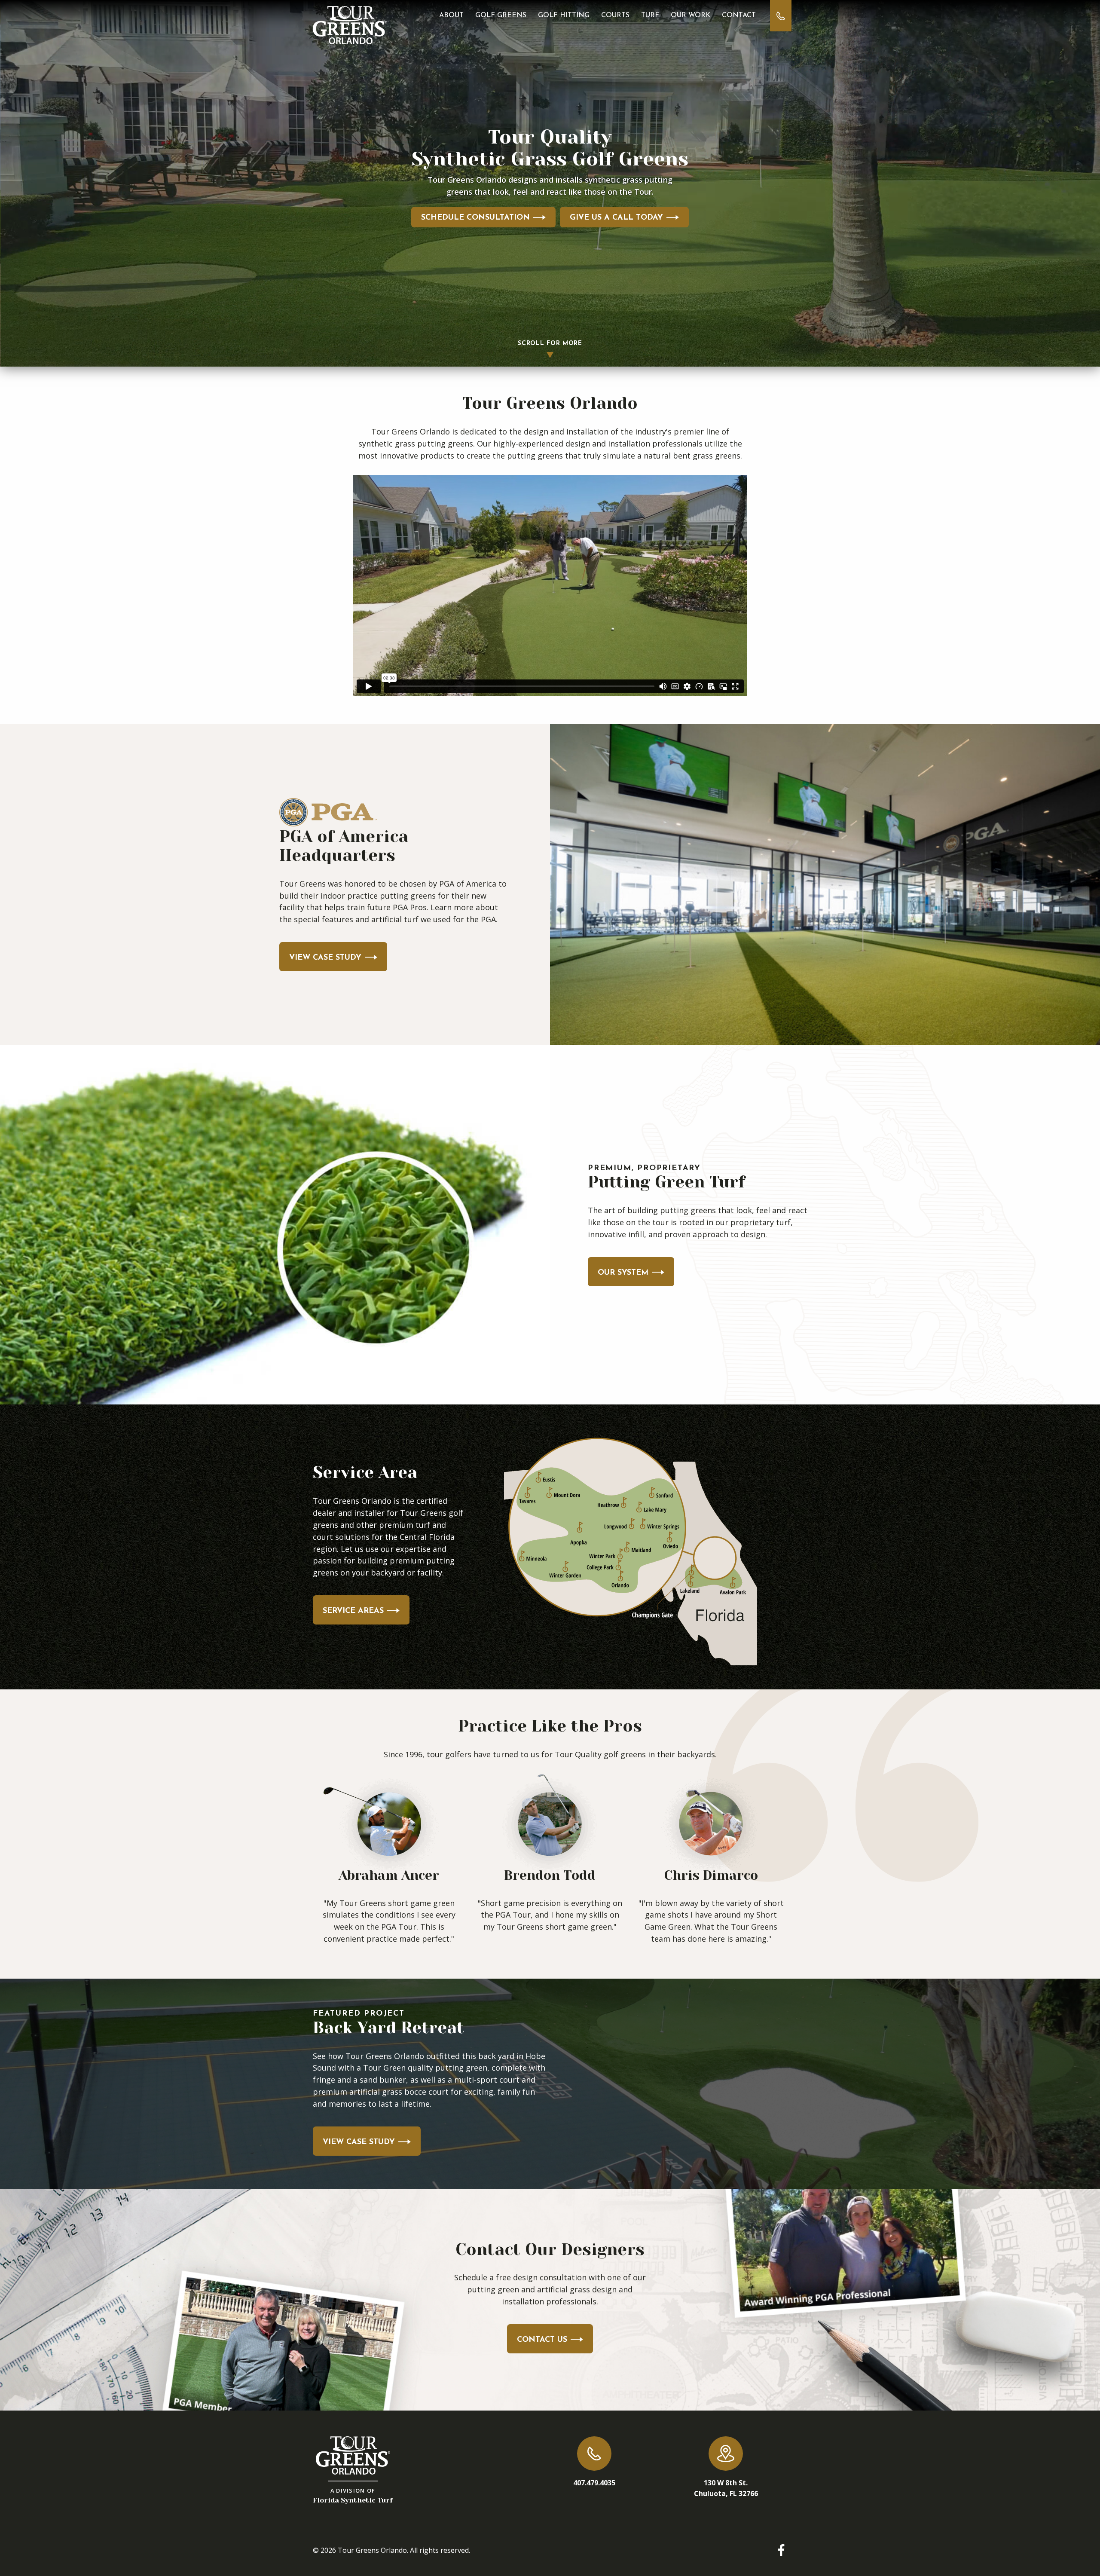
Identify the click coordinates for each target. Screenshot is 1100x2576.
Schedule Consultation (475, 218)
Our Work (691, 15)
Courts (615, 15)
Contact (739, 15)
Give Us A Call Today (616, 218)
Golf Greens (501, 15)
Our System (623, 1273)
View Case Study (325, 958)
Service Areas (353, 1611)
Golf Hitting (564, 15)
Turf (650, 15)
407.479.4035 (594, 2483)
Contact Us (542, 2340)
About (451, 15)
